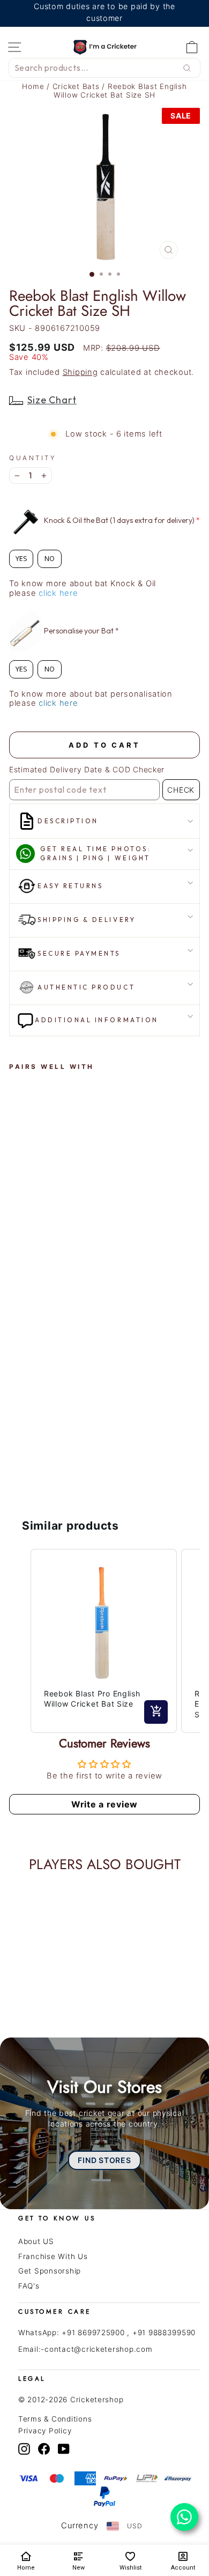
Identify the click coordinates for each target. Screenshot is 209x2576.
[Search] (187, 68)
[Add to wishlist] (23, 1095)
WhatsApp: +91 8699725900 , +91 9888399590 (107, 2333)
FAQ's (29, 2286)
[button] (20, 1641)
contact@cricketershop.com (98, 2349)
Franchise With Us (53, 2256)
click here (58, 593)
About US (36, 2241)
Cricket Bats (77, 86)
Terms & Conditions (55, 2419)
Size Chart (52, 400)
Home (33, 86)
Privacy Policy (45, 2431)
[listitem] (104, 1641)
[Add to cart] (156, 1712)
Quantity (33, 458)
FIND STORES (104, 2160)
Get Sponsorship (50, 2271)
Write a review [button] (104, 1804)
